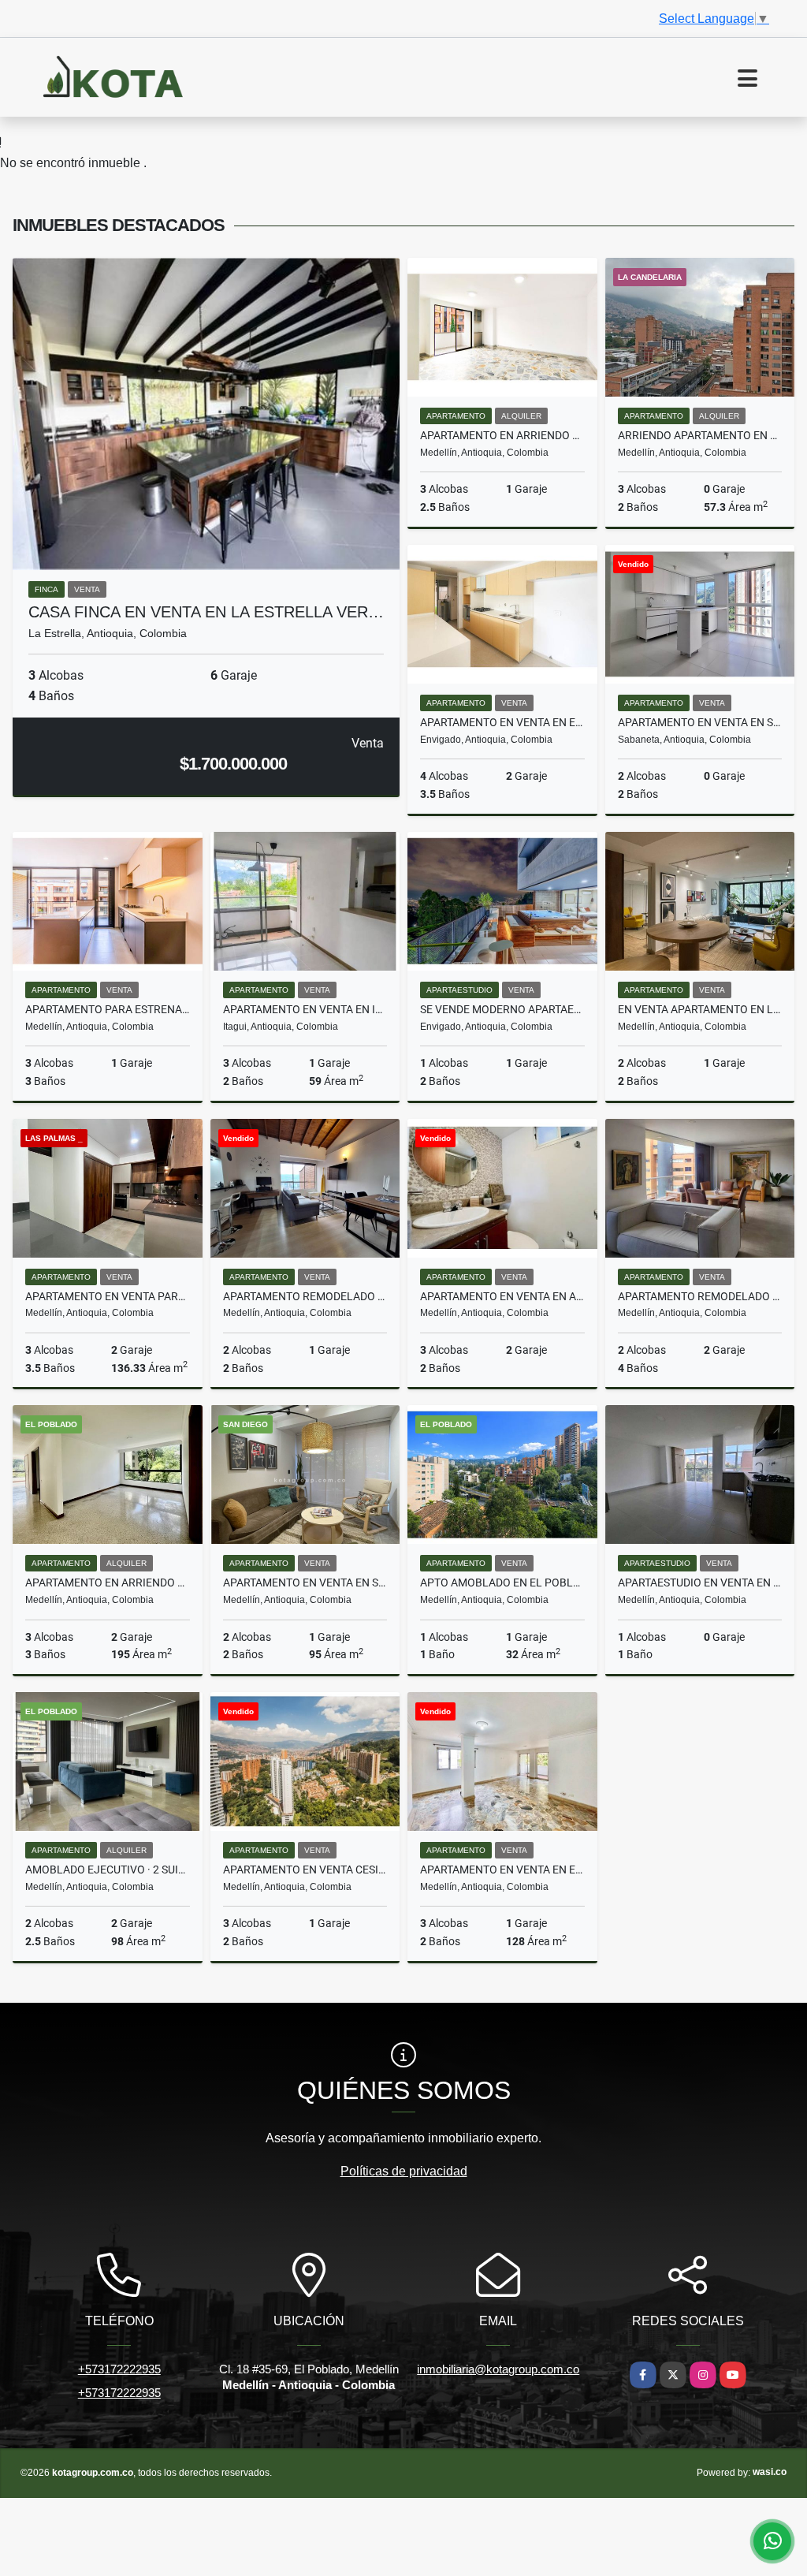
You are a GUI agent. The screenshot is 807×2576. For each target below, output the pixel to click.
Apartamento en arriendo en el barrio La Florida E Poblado (108, 1583)
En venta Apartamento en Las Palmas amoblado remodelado (700, 1009)
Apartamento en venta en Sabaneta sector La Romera (700, 722)
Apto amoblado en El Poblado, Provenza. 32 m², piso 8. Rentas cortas (502, 1583)
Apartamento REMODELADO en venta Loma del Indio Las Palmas (305, 1296)
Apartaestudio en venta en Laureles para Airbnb (700, 1583)
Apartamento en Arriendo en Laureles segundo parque (502, 435)
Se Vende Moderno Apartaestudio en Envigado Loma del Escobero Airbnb (502, 1009)
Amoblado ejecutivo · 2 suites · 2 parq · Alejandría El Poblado (108, 1870)
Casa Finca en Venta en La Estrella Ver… (206, 612)
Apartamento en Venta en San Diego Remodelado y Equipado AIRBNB (305, 1583)
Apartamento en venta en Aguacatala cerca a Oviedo (502, 1296)
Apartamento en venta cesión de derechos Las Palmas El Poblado (305, 1870)
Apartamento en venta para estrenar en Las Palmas (108, 1296)
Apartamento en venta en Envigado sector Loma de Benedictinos (502, 722)
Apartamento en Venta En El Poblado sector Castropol (502, 1870)
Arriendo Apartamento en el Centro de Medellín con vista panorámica (700, 435)
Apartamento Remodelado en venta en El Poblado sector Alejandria (700, 1296)
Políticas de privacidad (404, 2171)
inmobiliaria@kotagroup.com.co (498, 2369)
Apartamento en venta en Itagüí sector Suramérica (305, 1009)
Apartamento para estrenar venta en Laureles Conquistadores (108, 1009)
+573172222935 (119, 2369)
